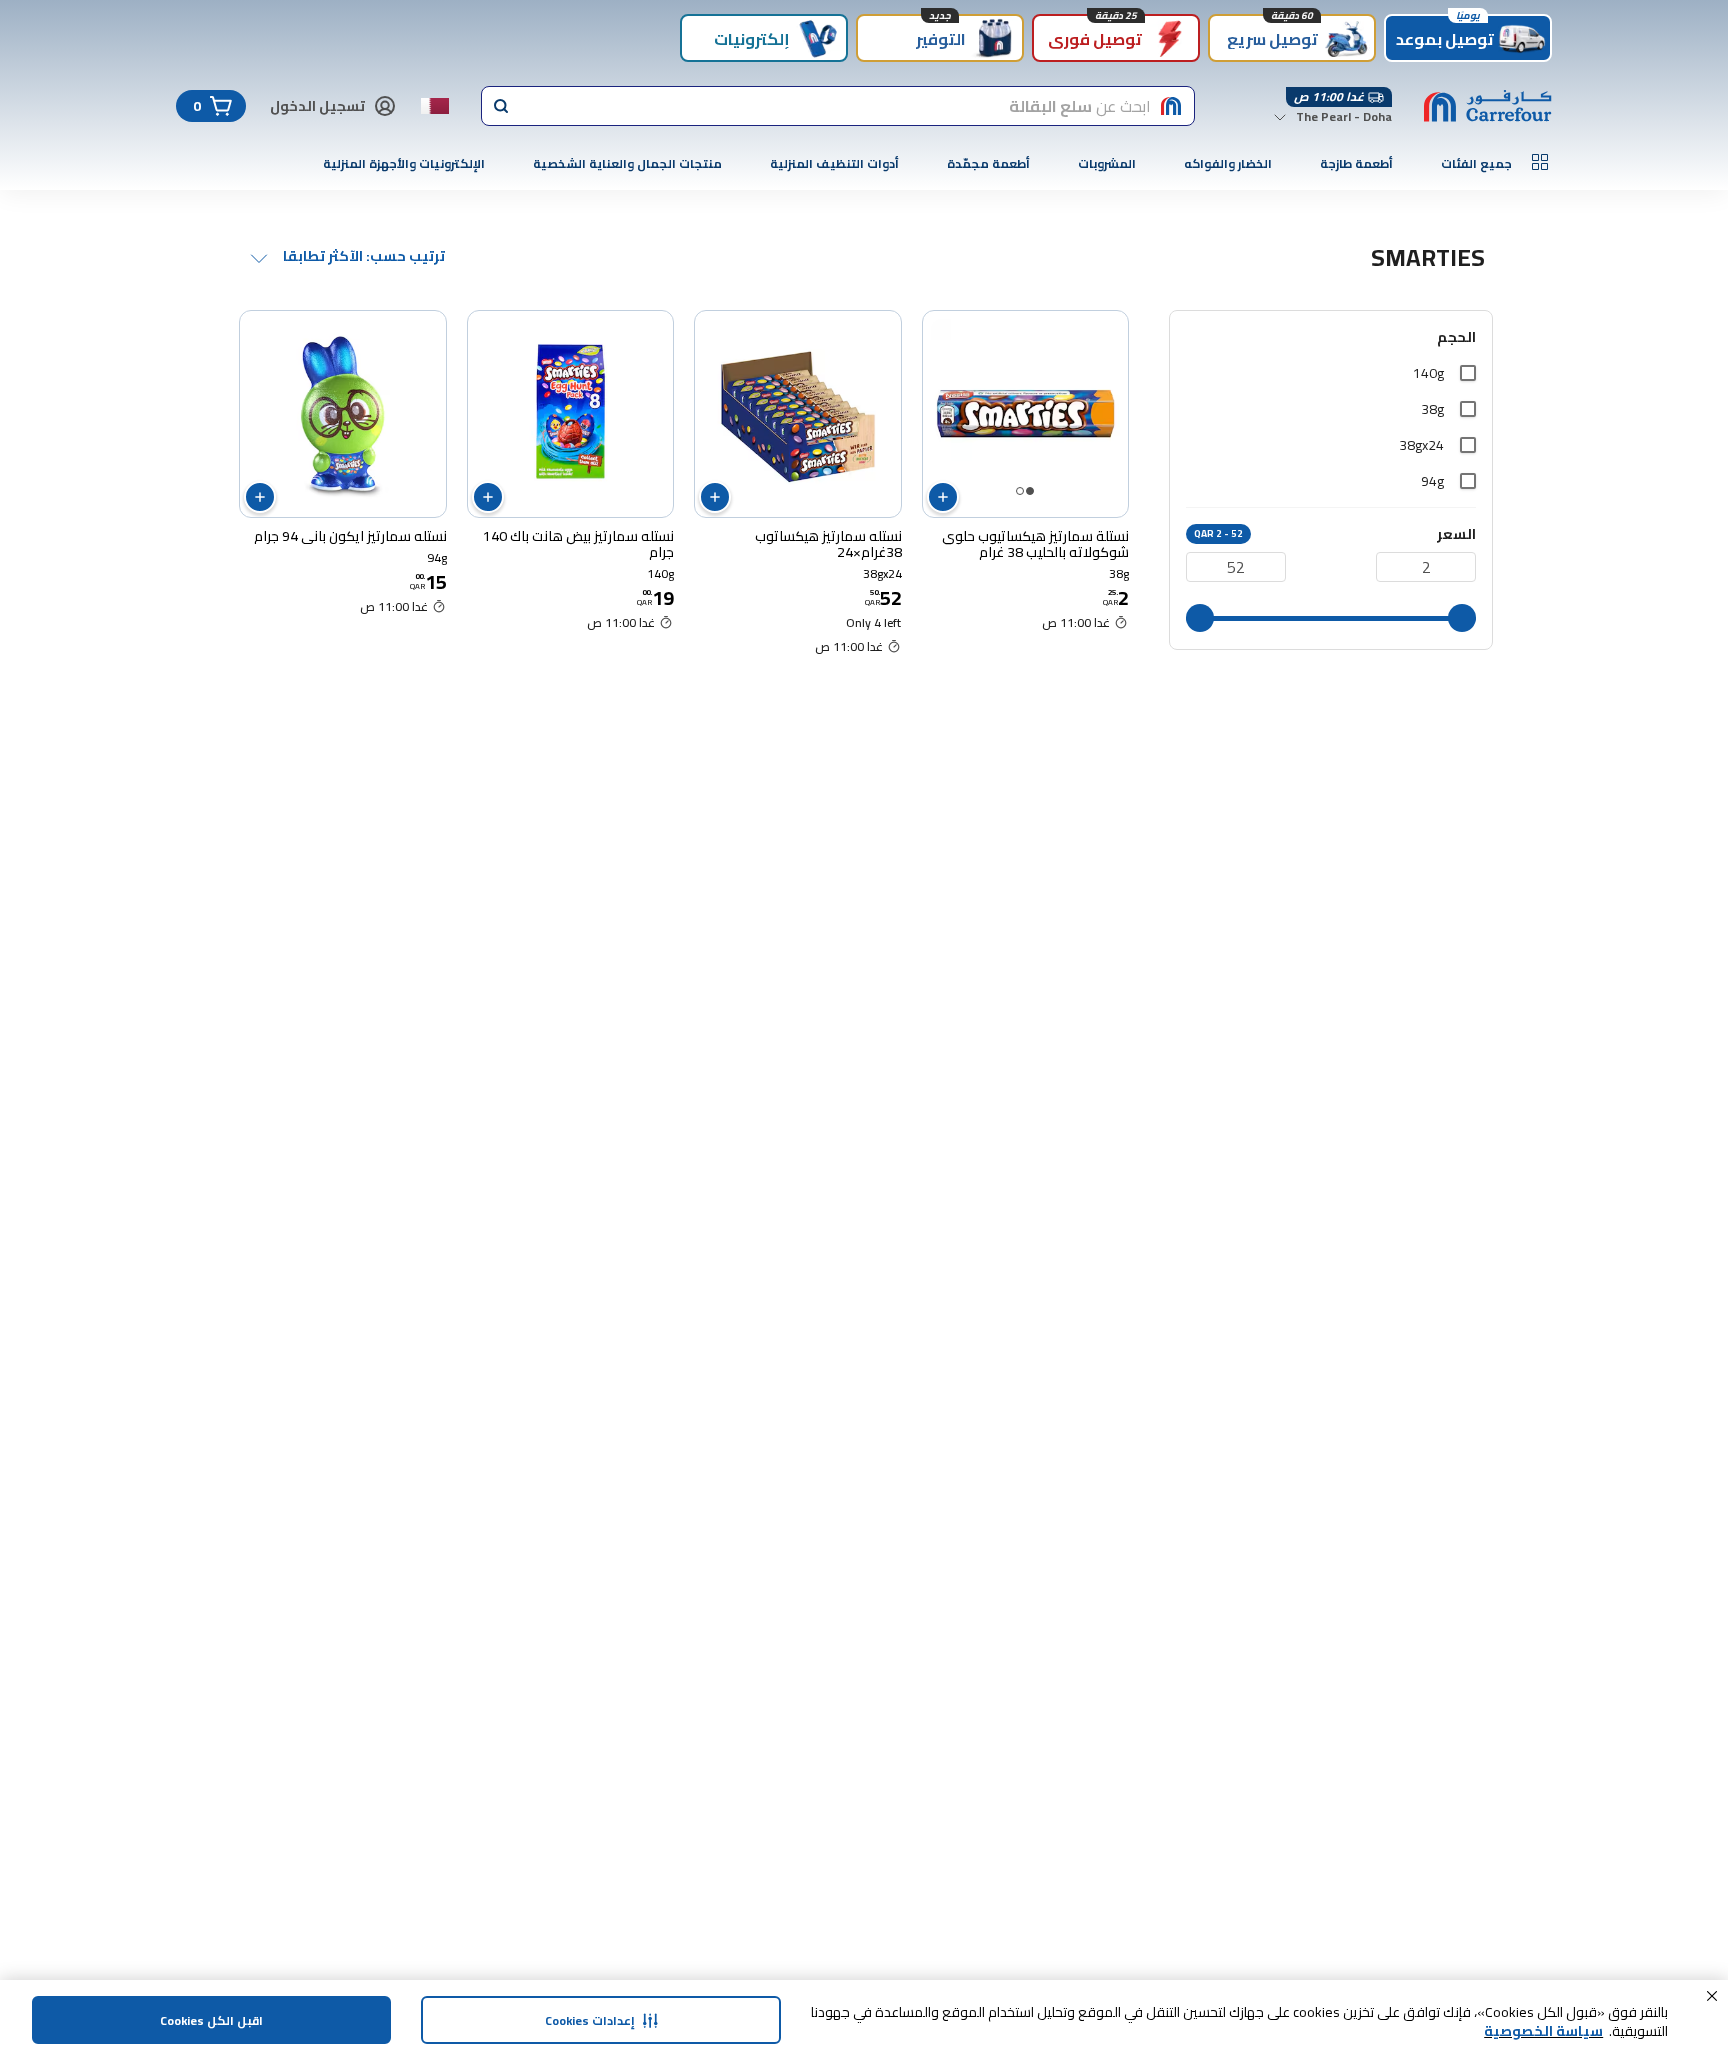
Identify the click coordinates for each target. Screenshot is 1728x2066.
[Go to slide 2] (1020, 491)
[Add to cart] (943, 497)
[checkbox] (1468, 373)
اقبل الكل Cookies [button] (211, 2020)
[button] (1712, 1996)
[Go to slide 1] (1030, 491)
